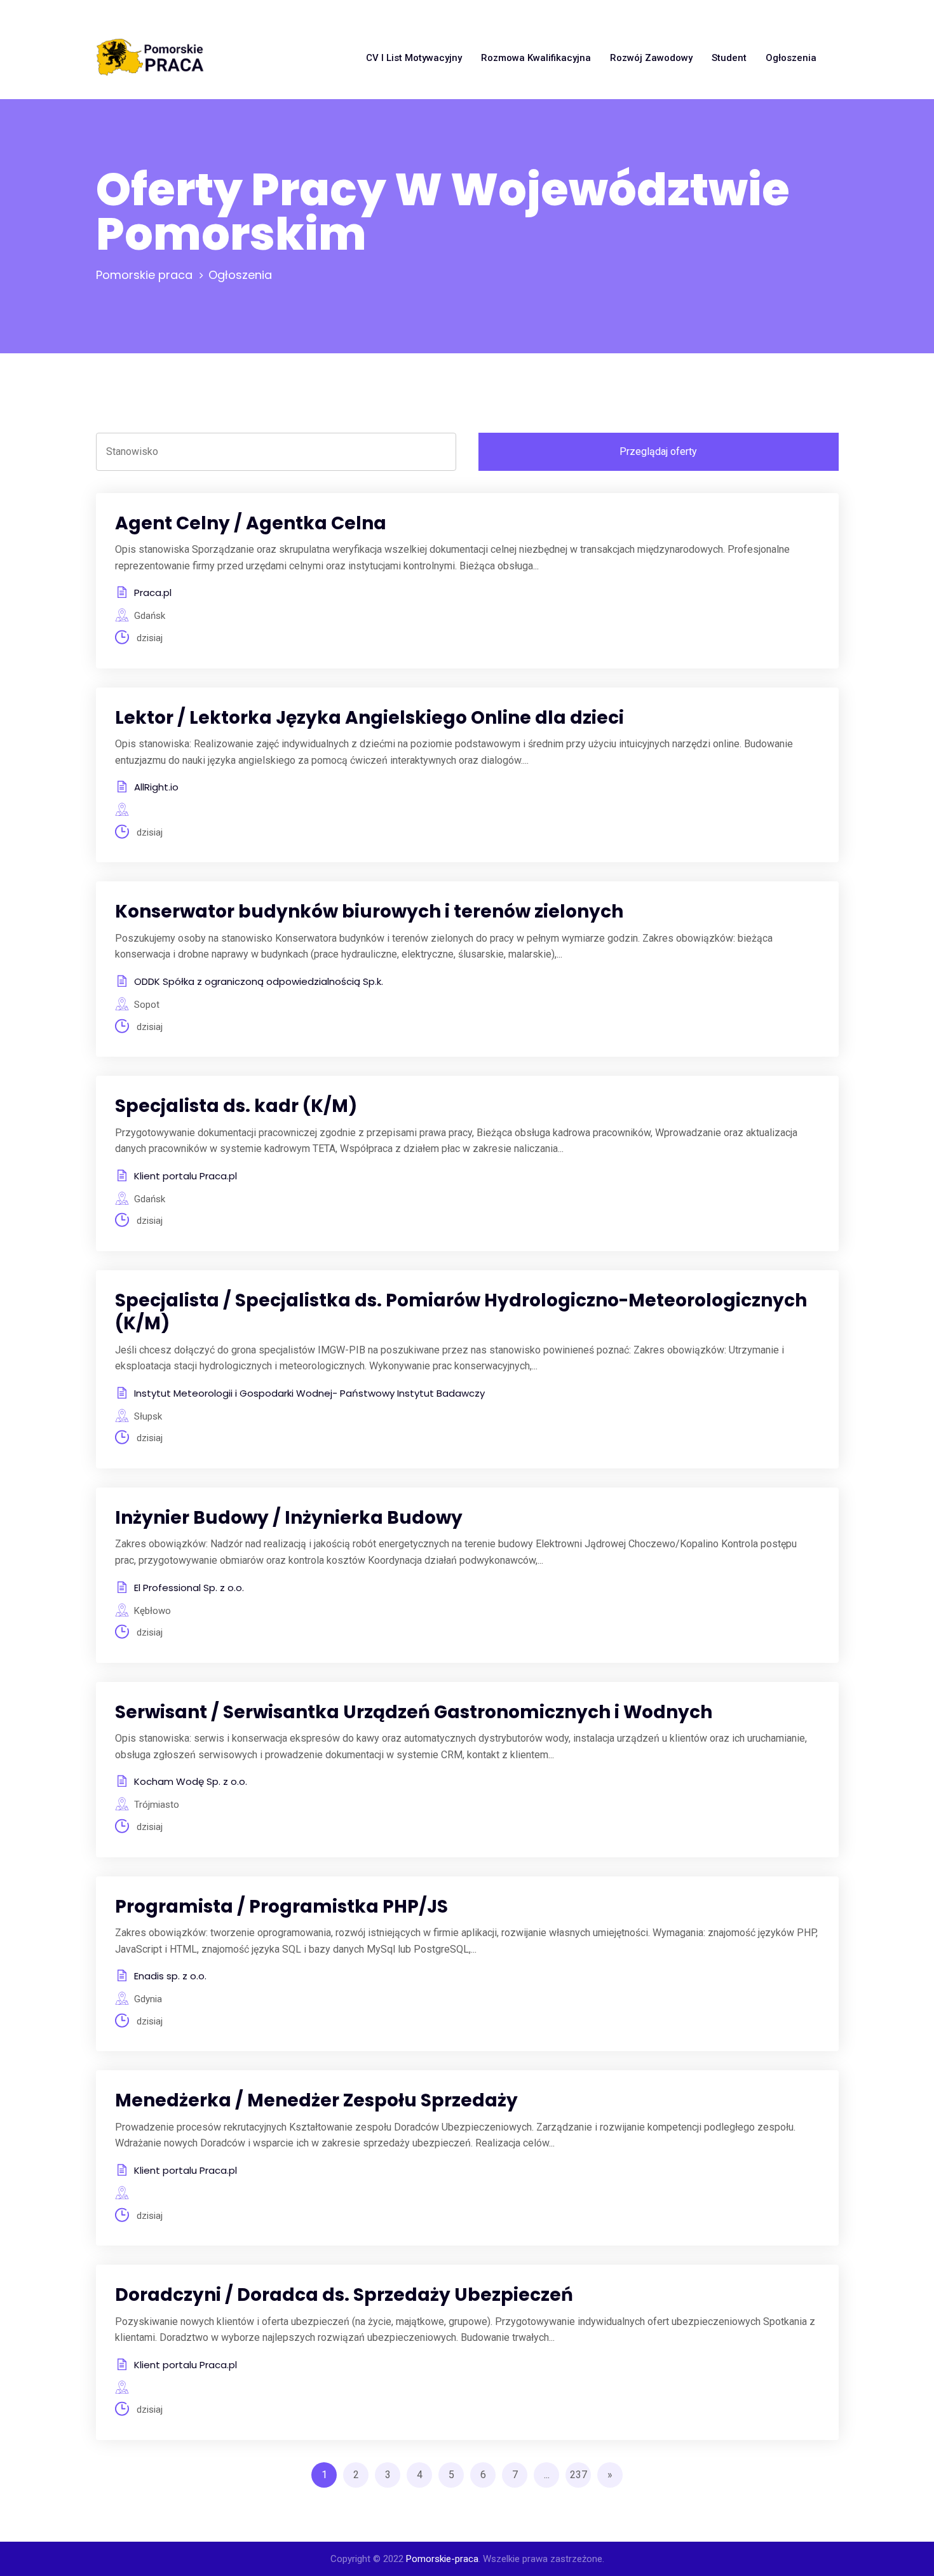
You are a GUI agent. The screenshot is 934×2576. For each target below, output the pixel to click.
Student (729, 58)
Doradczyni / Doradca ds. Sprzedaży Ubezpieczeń (344, 2295)
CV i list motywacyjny (414, 58)
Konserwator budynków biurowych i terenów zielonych (369, 912)
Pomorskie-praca (442, 2559)
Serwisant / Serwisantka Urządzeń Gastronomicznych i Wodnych (414, 1712)
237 (579, 2475)
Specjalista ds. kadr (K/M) (236, 1106)
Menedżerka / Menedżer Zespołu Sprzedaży (316, 2100)
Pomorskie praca (144, 275)
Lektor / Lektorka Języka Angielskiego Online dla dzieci (369, 718)
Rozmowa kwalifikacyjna (536, 58)
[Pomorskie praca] (150, 58)
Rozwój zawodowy (651, 58)
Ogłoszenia (791, 58)
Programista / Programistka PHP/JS (281, 1907)
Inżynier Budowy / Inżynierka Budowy (289, 1518)
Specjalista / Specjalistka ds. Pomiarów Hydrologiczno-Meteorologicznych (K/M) (461, 1312)
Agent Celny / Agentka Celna (251, 523)
